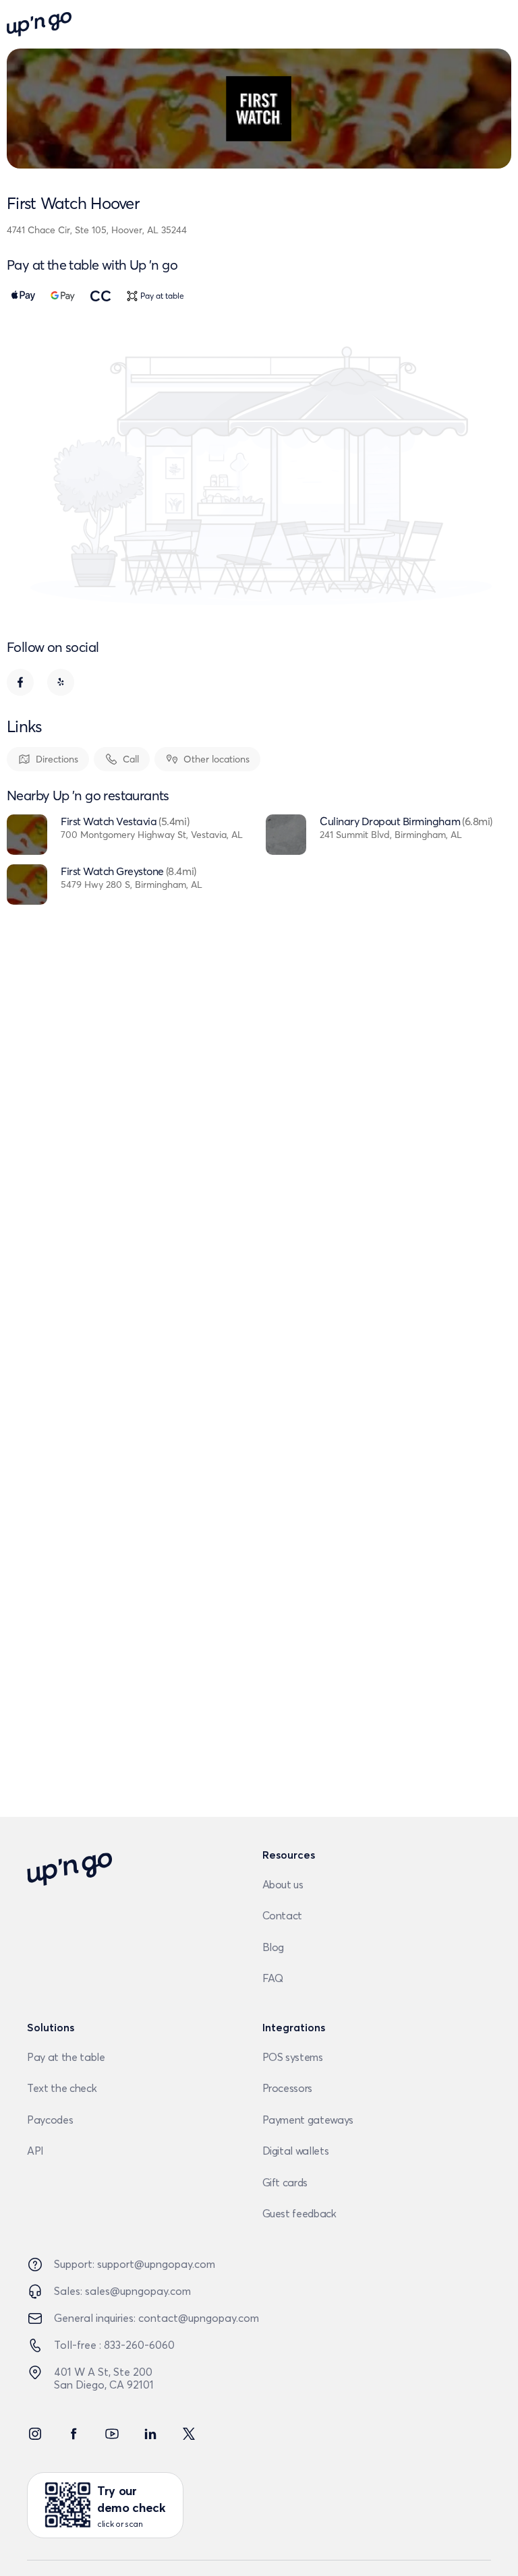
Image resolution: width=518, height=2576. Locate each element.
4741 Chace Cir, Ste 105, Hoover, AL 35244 (97, 230)
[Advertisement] (259, 1489)
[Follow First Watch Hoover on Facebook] (20, 682)
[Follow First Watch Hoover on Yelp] (61, 682)
